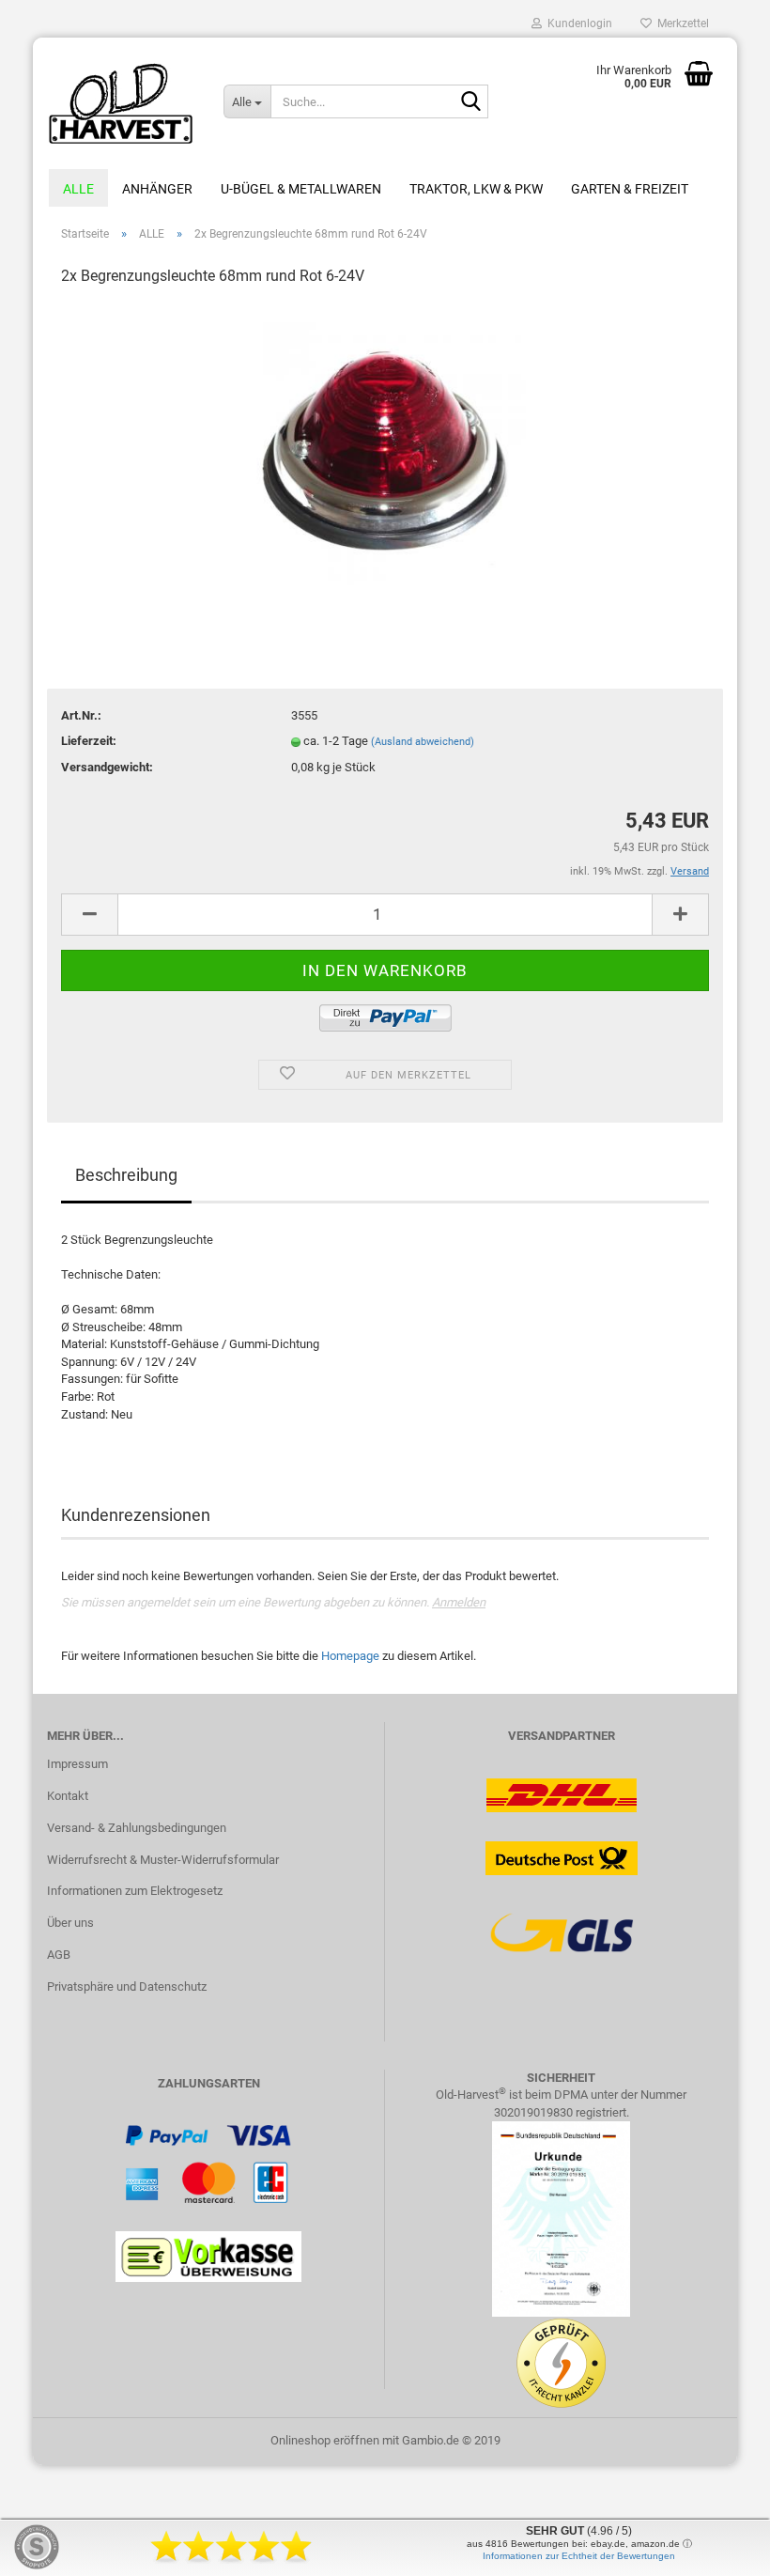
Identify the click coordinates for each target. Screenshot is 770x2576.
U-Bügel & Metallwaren (301, 189)
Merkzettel (680, 23)
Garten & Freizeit (630, 189)
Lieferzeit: (89, 741)
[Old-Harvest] (121, 103)
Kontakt (68, 1796)
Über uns (70, 1923)
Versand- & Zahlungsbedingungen (137, 1828)
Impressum (77, 1764)
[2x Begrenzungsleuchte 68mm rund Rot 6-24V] (385, 444)
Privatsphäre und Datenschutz (127, 1986)
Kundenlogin (577, 23)
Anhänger (157, 189)
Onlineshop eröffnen (325, 2440)
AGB (59, 1955)
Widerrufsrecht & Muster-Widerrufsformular (163, 1860)
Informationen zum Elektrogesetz (135, 1891)
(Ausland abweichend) (423, 742)
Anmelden (459, 1602)
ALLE (78, 189)
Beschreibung (126, 1175)
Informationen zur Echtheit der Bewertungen (579, 2556)
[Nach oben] (718, 2548)
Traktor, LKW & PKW (476, 189)
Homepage (350, 1656)
